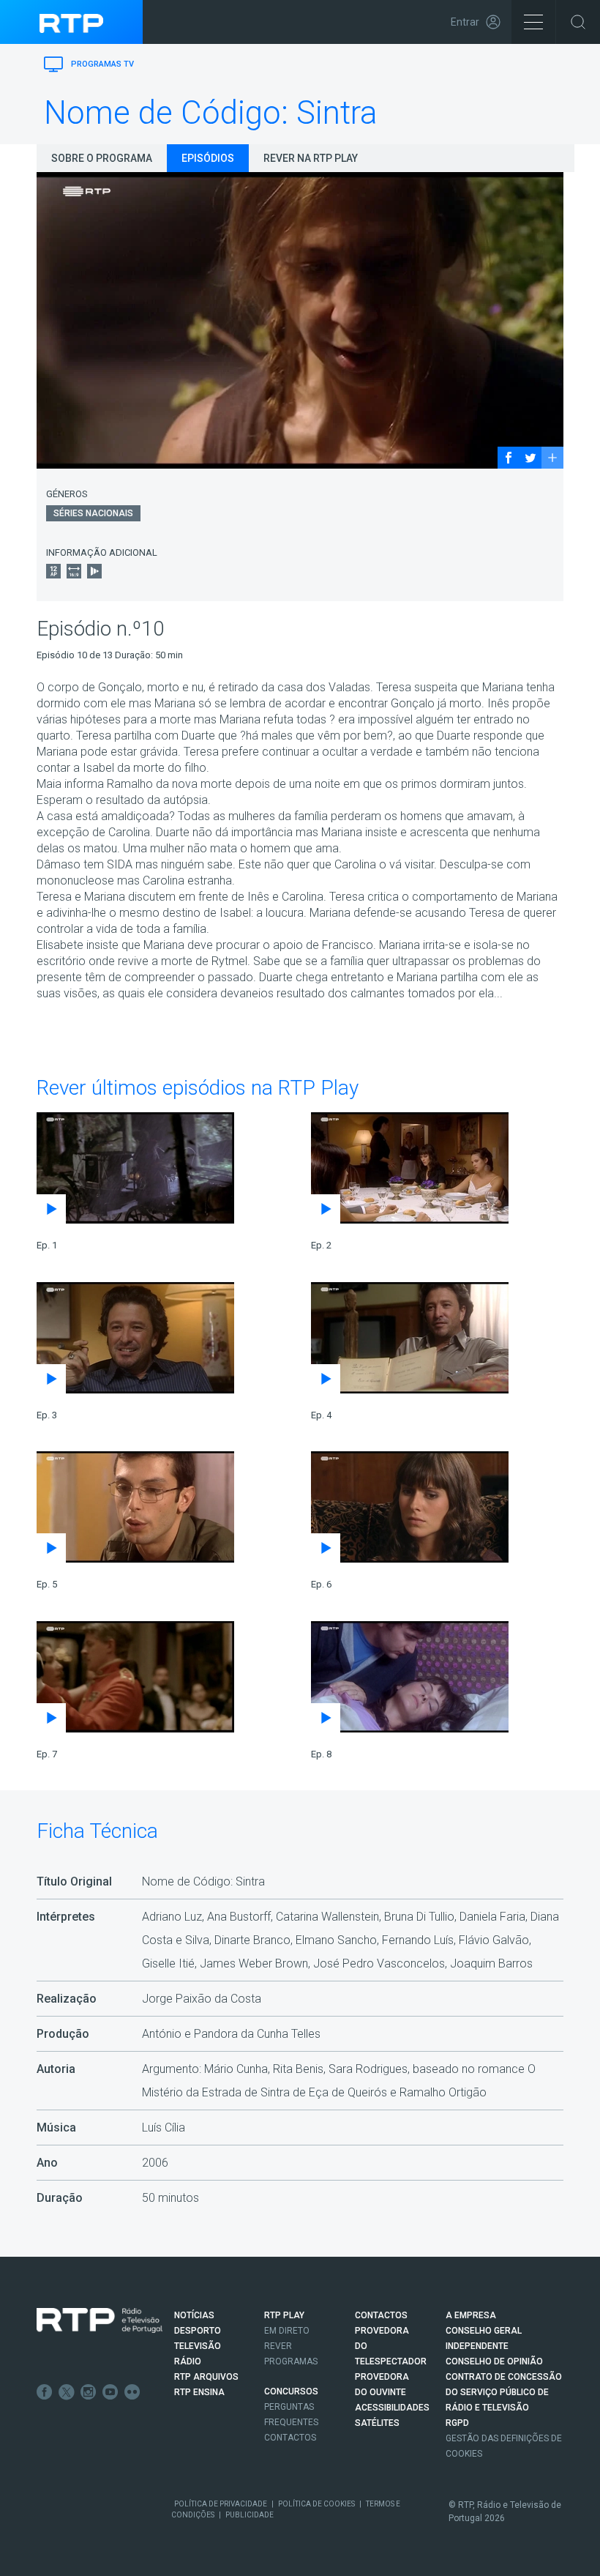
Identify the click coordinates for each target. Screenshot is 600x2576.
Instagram (89, 2392)
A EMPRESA (471, 2315)
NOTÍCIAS (194, 2315)
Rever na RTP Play (311, 158)
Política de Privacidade (221, 2504)
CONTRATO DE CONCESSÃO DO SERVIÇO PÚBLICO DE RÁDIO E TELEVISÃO (504, 2392)
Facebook (45, 2392)
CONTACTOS (381, 2315)
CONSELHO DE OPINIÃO (494, 2361)
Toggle (578, 22)
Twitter (67, 2392)
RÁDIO (188, 2361)
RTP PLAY (284, 2315)
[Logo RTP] (100, 2320)
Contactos (290, 2438)
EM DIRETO (287, 2331)
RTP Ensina (199, 2392)
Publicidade (250, 2515)
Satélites (377, 2423)
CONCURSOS (291, 2391)
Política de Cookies (316, 2504)
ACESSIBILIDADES (392, 2408)
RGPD (457, 2423)
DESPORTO (198, 2331)
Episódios (208, 158)
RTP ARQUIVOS (206, 2377)
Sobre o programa (102, 158)
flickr (132, 2392)
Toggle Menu (533, 22)
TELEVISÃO (198, 2346)
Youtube (110, 2392)
